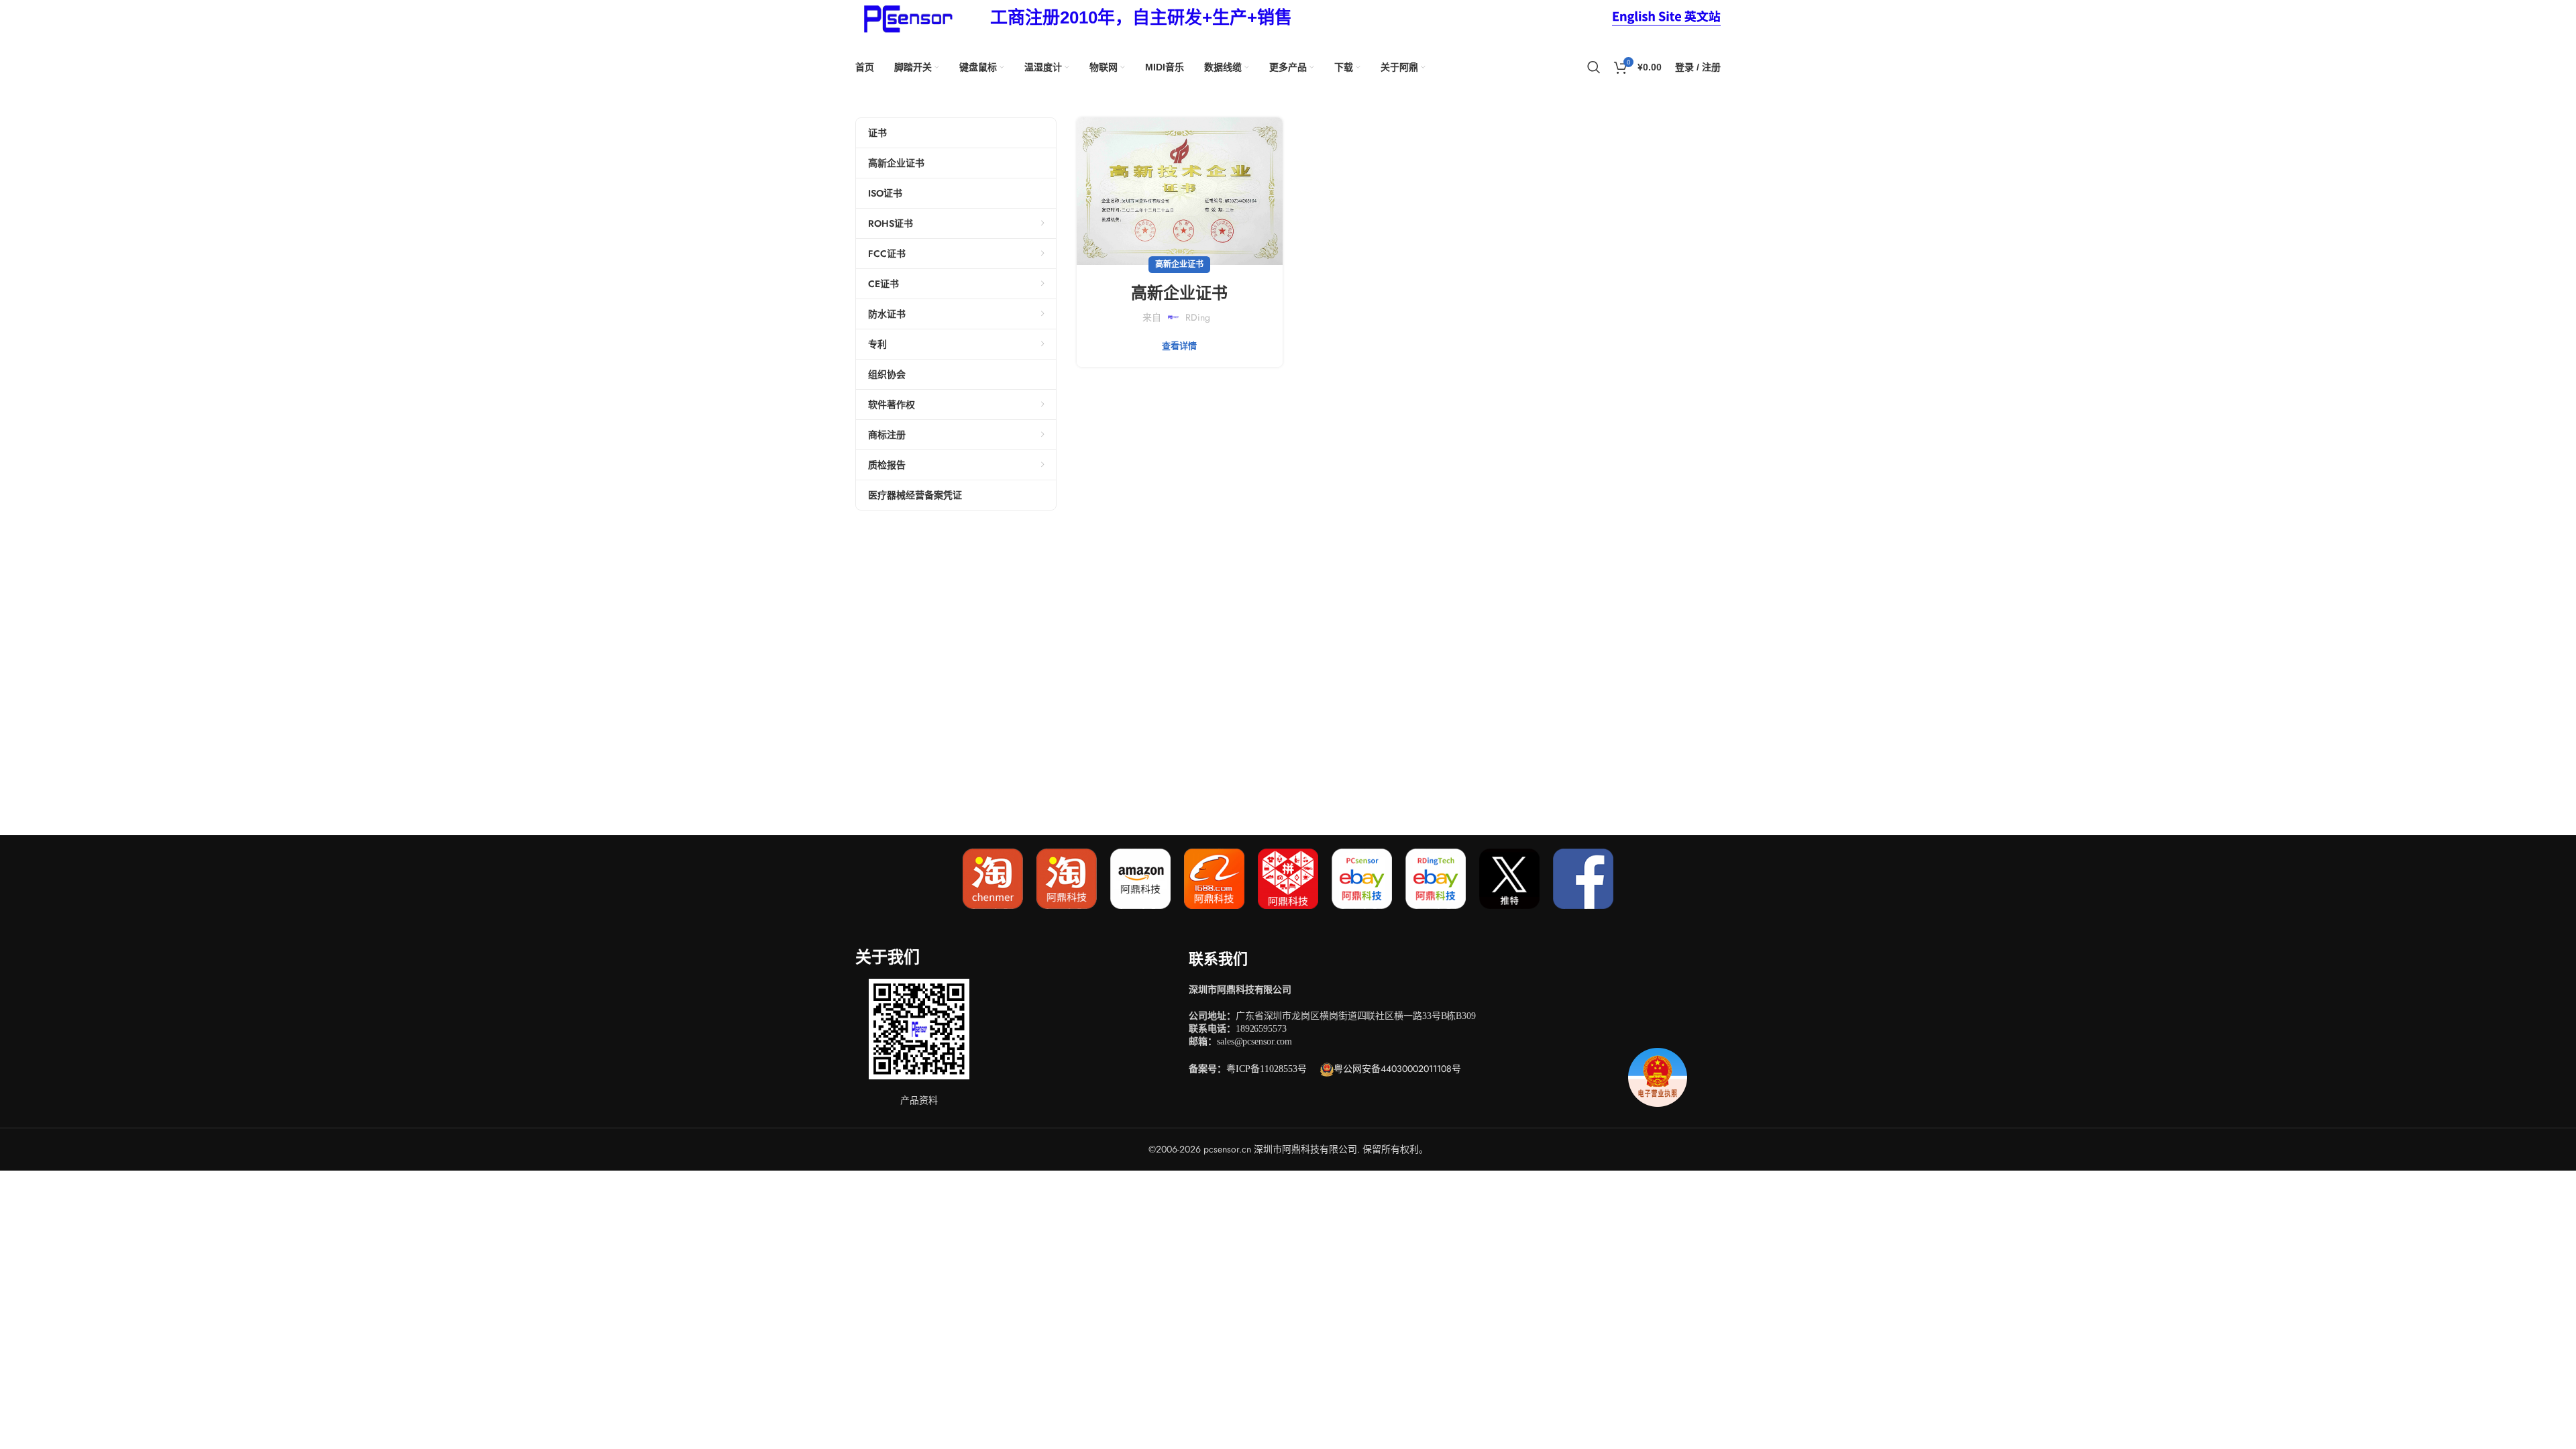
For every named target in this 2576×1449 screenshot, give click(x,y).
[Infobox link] (1141, 18)
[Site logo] (906, 17)
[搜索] (1594, 67)
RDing (1198, 317)
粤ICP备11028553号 (1267, 1069)
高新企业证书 (1179, 264)
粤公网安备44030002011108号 (1397, 1069)
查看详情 (1179, 346)
